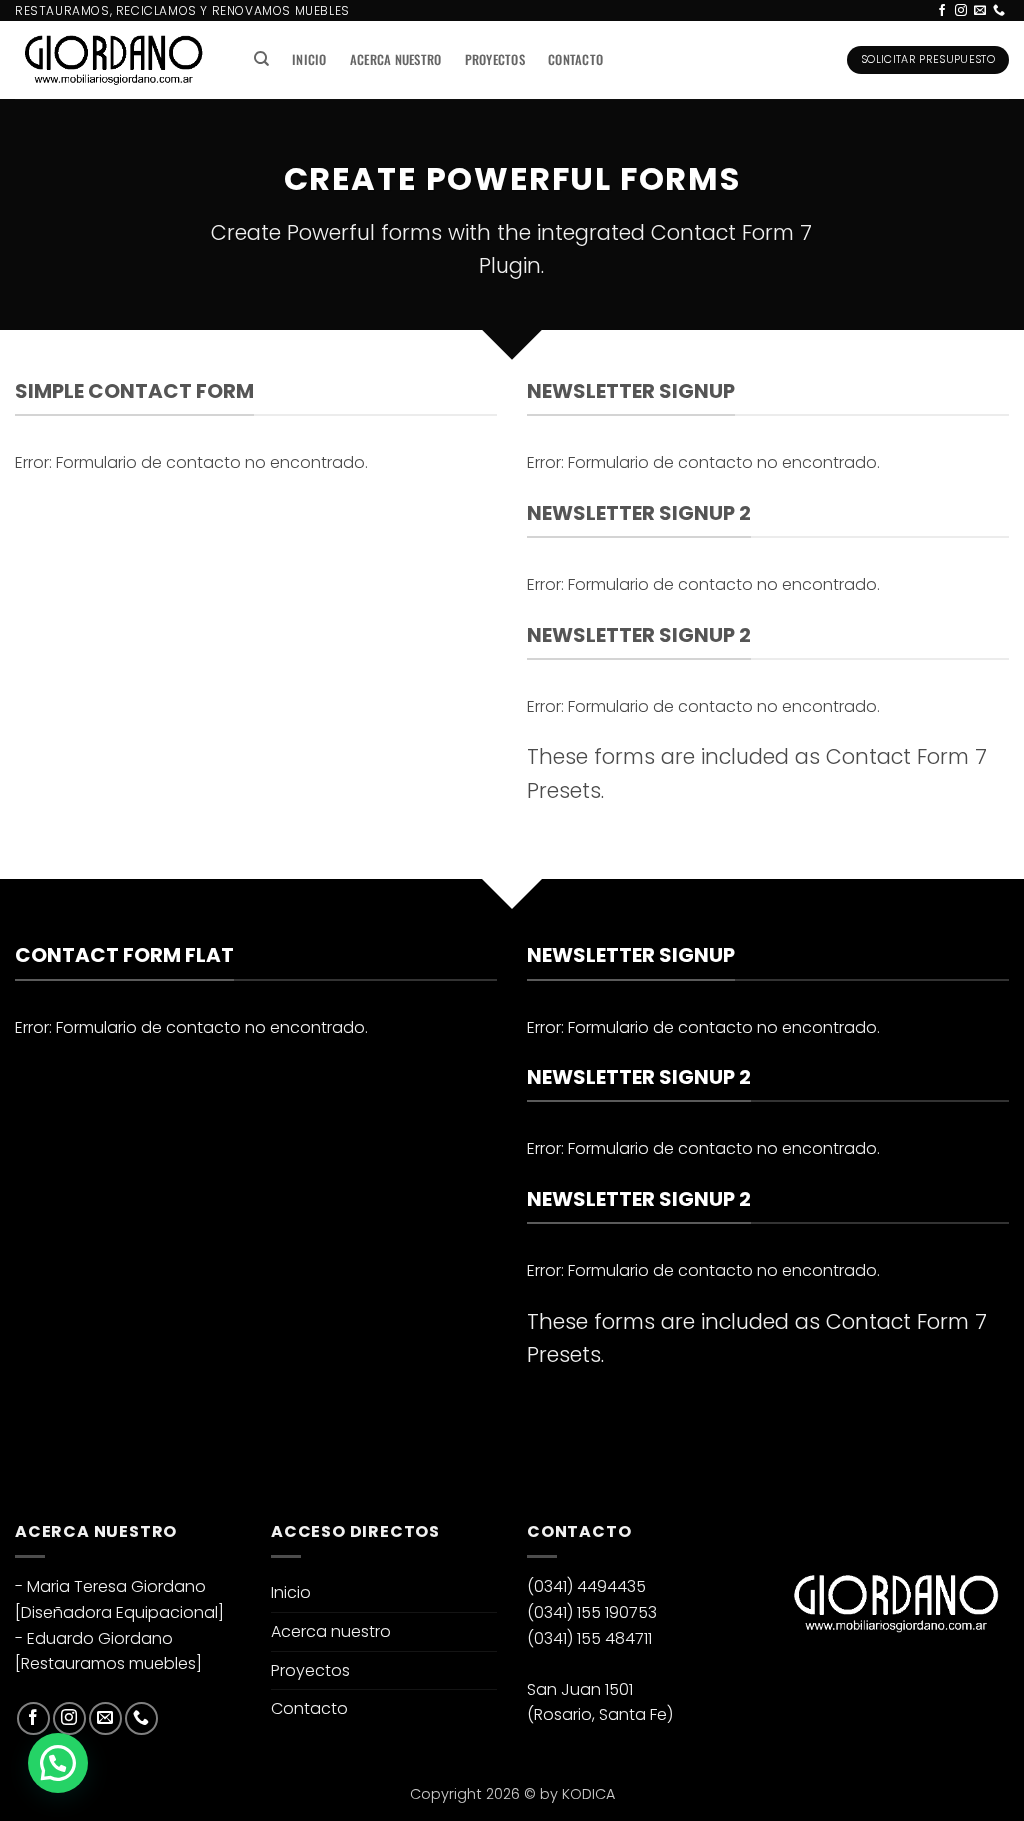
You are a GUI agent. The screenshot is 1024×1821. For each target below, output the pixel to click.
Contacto (575, 59)
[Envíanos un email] (980, 11)
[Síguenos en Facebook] (942, 11)
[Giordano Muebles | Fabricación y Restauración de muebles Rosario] (113, 60)
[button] (58, 1763)
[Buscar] (261, 59)
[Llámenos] (999, 11)
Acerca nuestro (396, 59)
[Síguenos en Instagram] (961, 11)
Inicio (309, 59)
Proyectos (495, 59)
